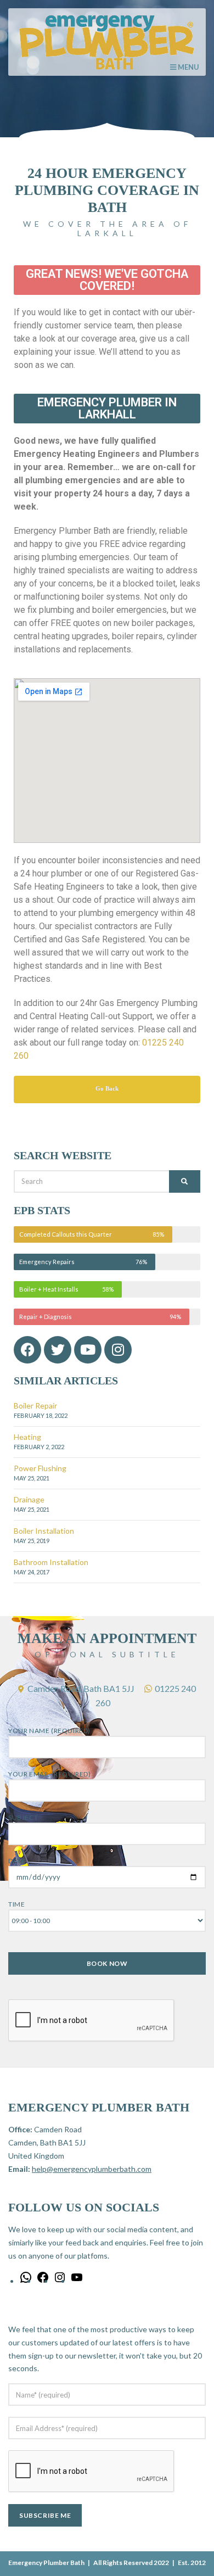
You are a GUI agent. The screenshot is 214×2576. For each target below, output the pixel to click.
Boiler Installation (44, 1531)
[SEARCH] (185, 1181)
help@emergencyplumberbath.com (92, 2169)
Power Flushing (40, 1468)
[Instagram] (118, 1350)
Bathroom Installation (51, 1562)
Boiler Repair (35, 1406)
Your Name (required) (49, 1731)
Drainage (29, 1499)
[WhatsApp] (26, 2281)
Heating (27, 1437)
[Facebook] (43, 2281)
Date (17, 1861)
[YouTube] (77, 2281)
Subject (23, 1817)
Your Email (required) (50, 1774)
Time (16, 1904)
